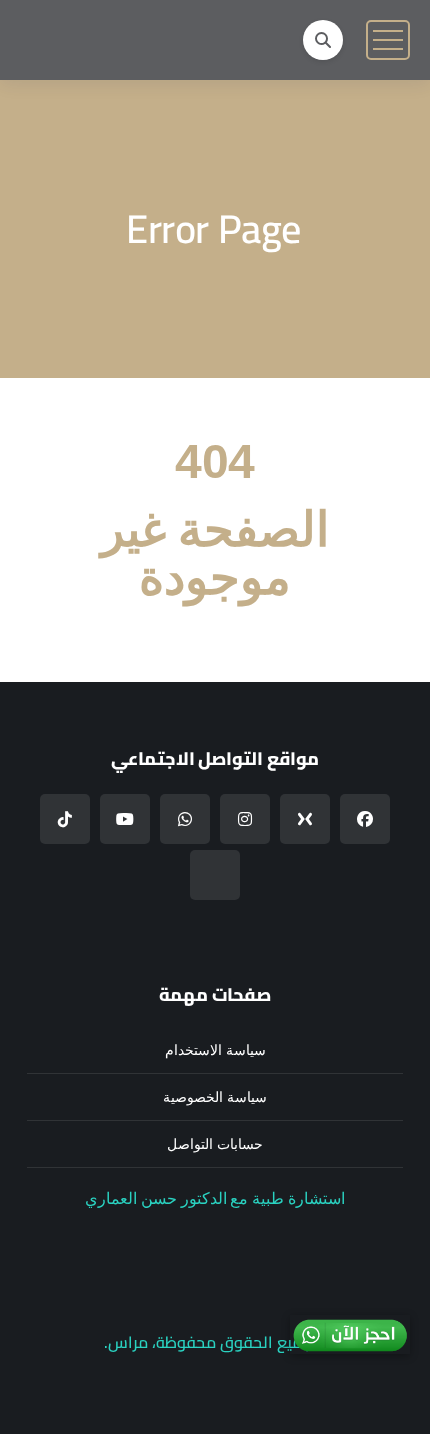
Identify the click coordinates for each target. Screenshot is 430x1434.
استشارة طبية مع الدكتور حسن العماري (215, 1198)
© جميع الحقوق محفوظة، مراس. (215, 1342)
